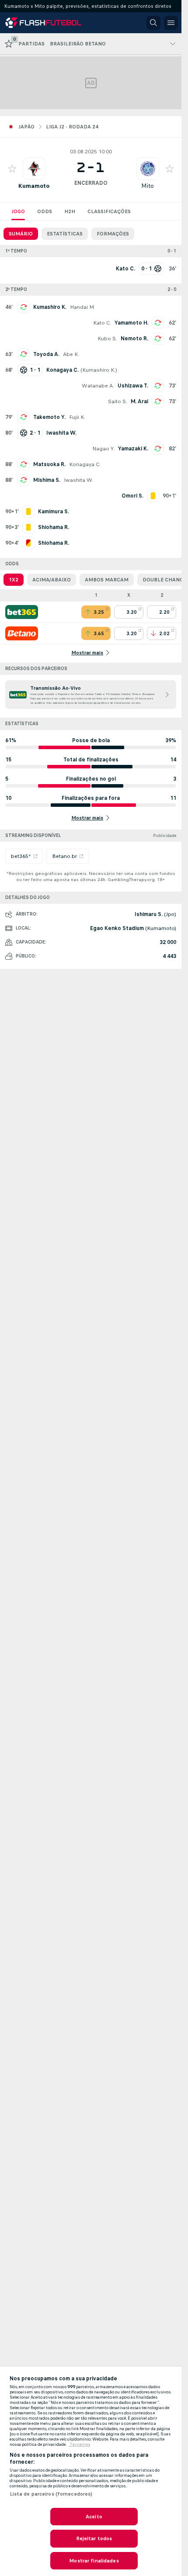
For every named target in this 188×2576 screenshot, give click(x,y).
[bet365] (22, 612)
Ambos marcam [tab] (107, 580)
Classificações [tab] (109, 211)
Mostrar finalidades (94, 2561)
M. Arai (139, 401)
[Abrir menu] (171, 23)
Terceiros (80, 2445)
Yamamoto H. (131, 323)
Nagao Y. (103, 449)
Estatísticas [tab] (65, 234)
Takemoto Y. (49, 417)
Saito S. (118, 401)
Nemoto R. (134, 339)
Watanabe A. (98, 386)
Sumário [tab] (21, 234)
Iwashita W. (78, 480)
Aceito (94, 2517)
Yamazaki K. (133, 449)
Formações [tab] (113, 234)
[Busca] (153, 23)
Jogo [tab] (18, 211)
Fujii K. (77, 417)
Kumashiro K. (50, 307)
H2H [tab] (70, 211)
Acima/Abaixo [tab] (52, 580)
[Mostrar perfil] (34, 169)
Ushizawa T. (133, 386)
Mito (148, 186)
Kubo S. (107, 339)
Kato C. (102, 323)
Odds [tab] (45, 211)
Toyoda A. (46, 354)
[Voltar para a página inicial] (45, 23)
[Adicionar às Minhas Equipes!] (12, 169)
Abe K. (71, 354)
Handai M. (82, 307)
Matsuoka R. (49, 464)
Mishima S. (47, 480)
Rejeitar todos (94, 2538)
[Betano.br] (22, 633)
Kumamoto (34, 186)
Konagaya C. (85, 464)
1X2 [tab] (14, 580)
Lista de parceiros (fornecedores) (51, 2494)
